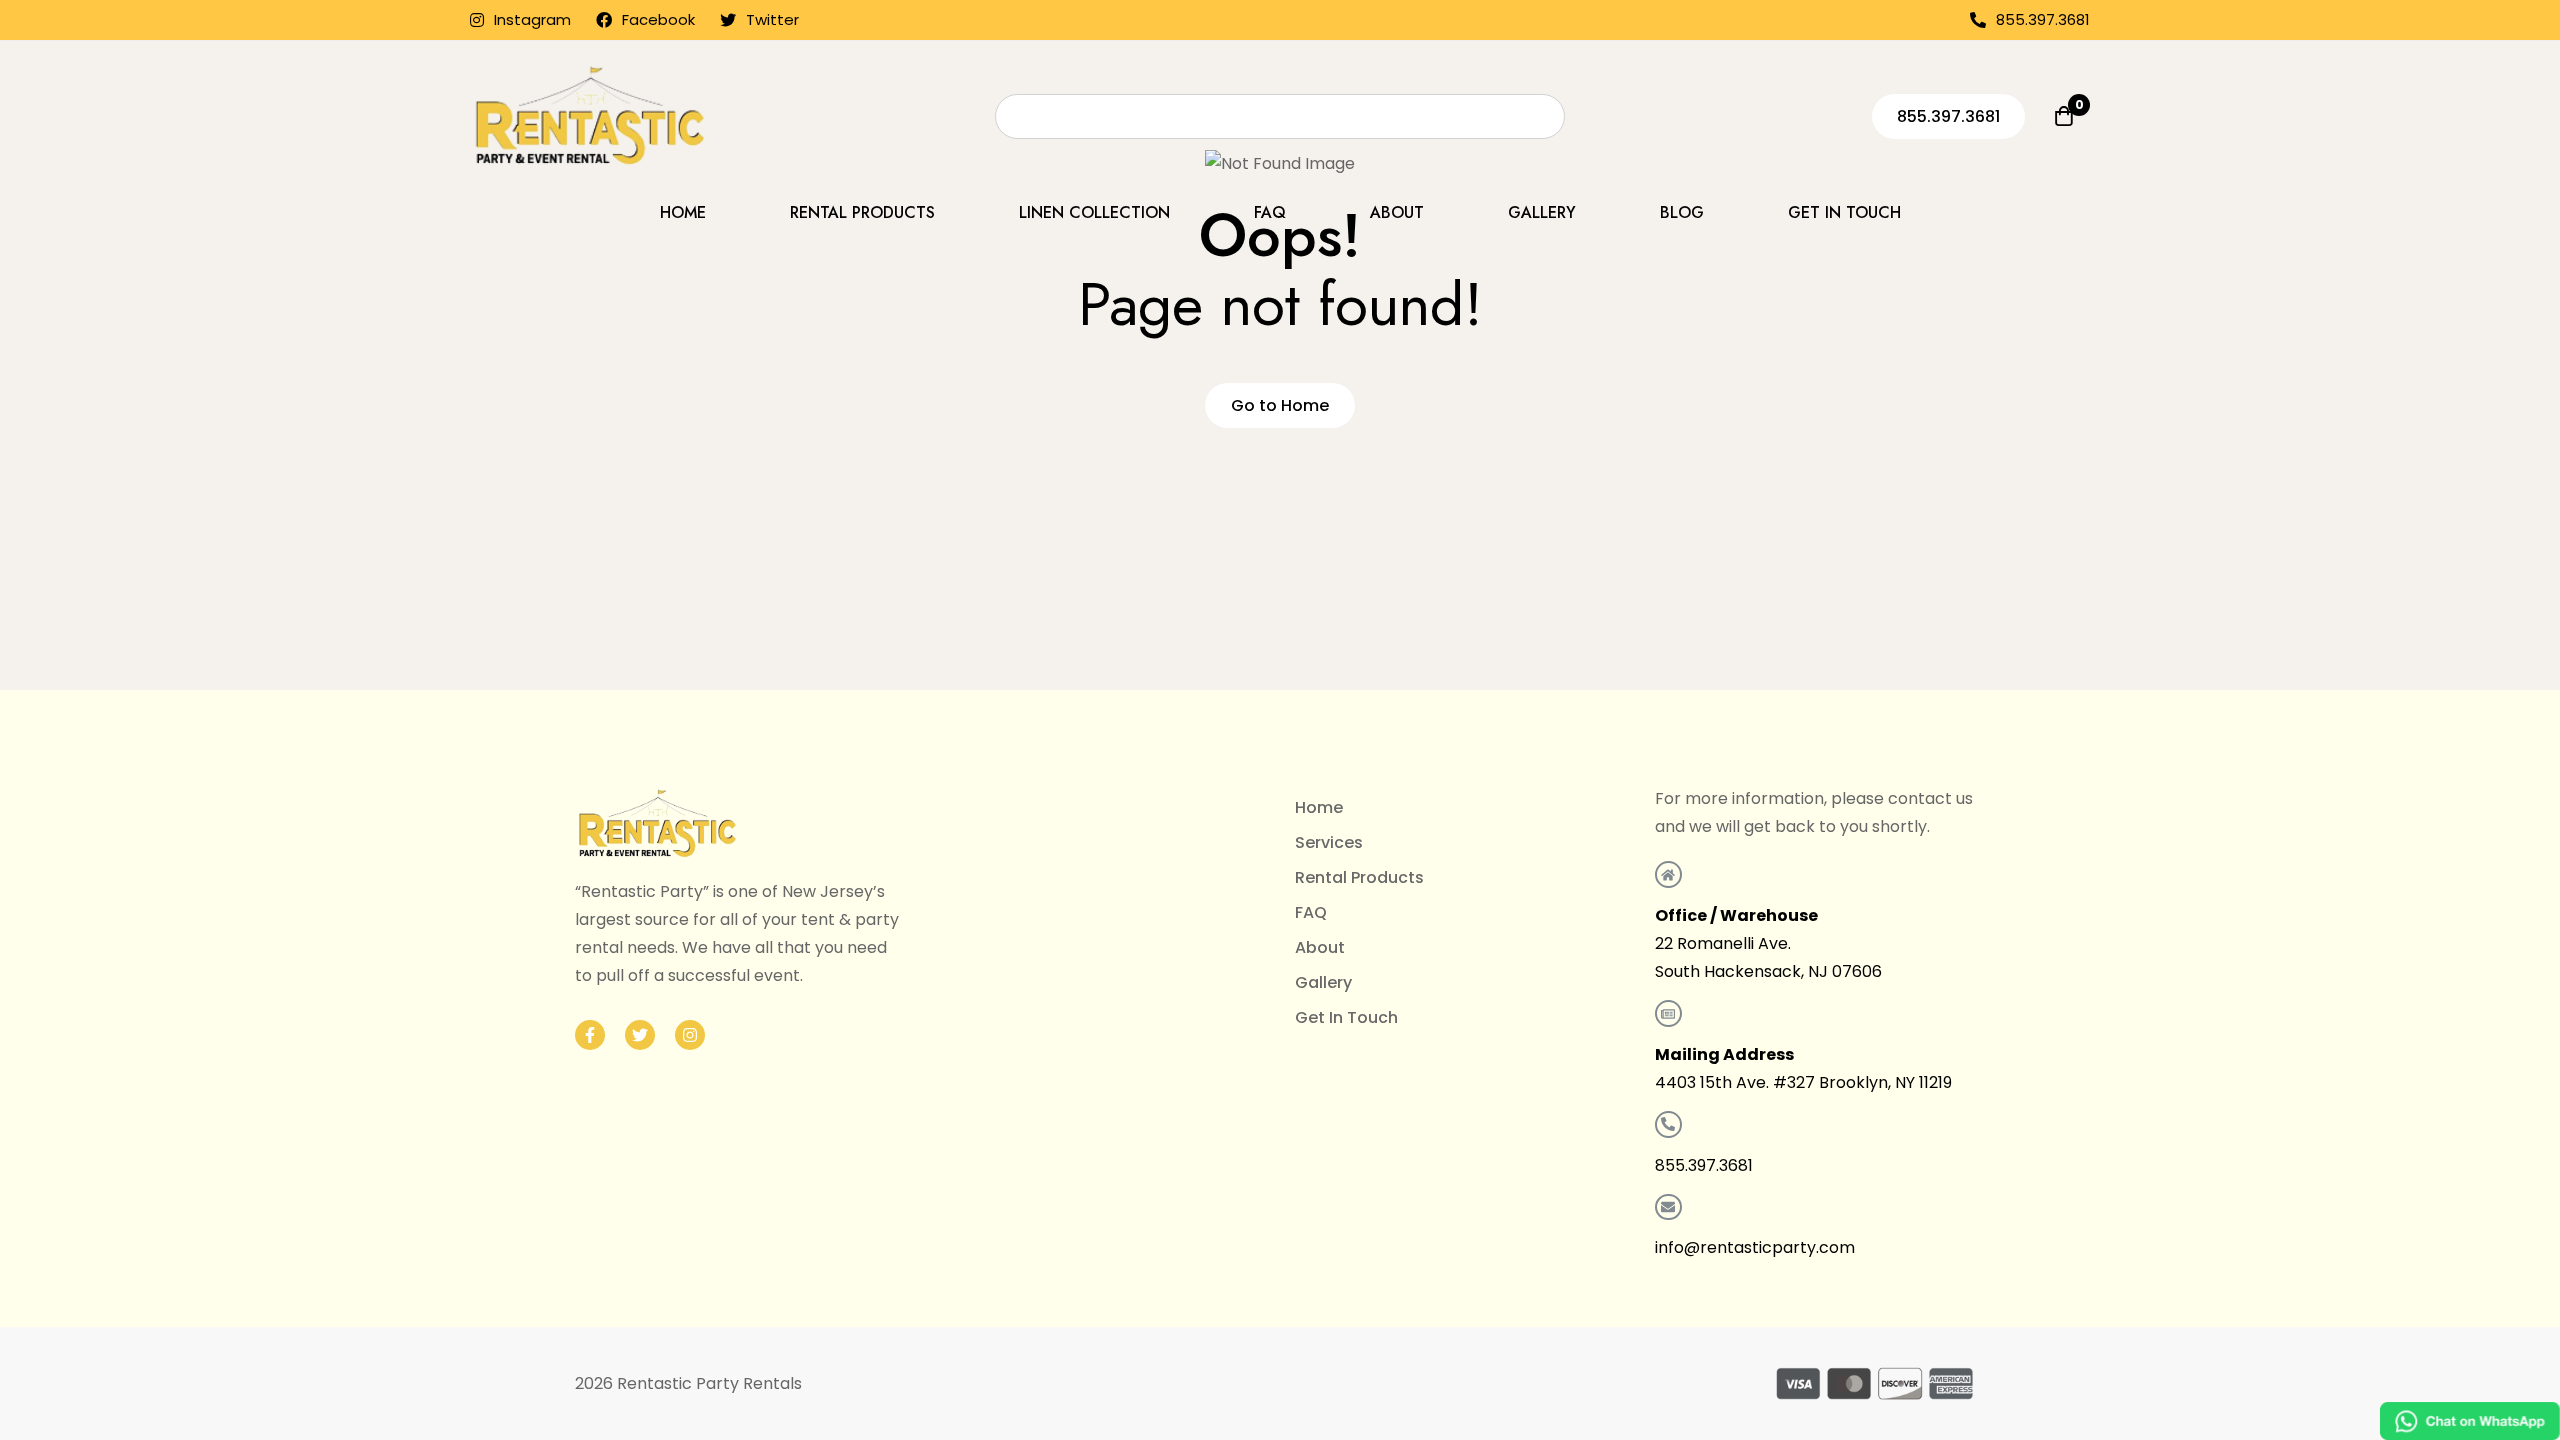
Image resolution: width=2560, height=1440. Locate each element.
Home (1319, 807)
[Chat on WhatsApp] (2470, 1421)
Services (1329, 842)
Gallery (1323, 982)
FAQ (1311, 912)
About (1320, 947)
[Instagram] (690, 1035)
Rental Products (1359, 877)
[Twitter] (640, 1035)
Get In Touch (1346, 1017)
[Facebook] (590, 1035)
